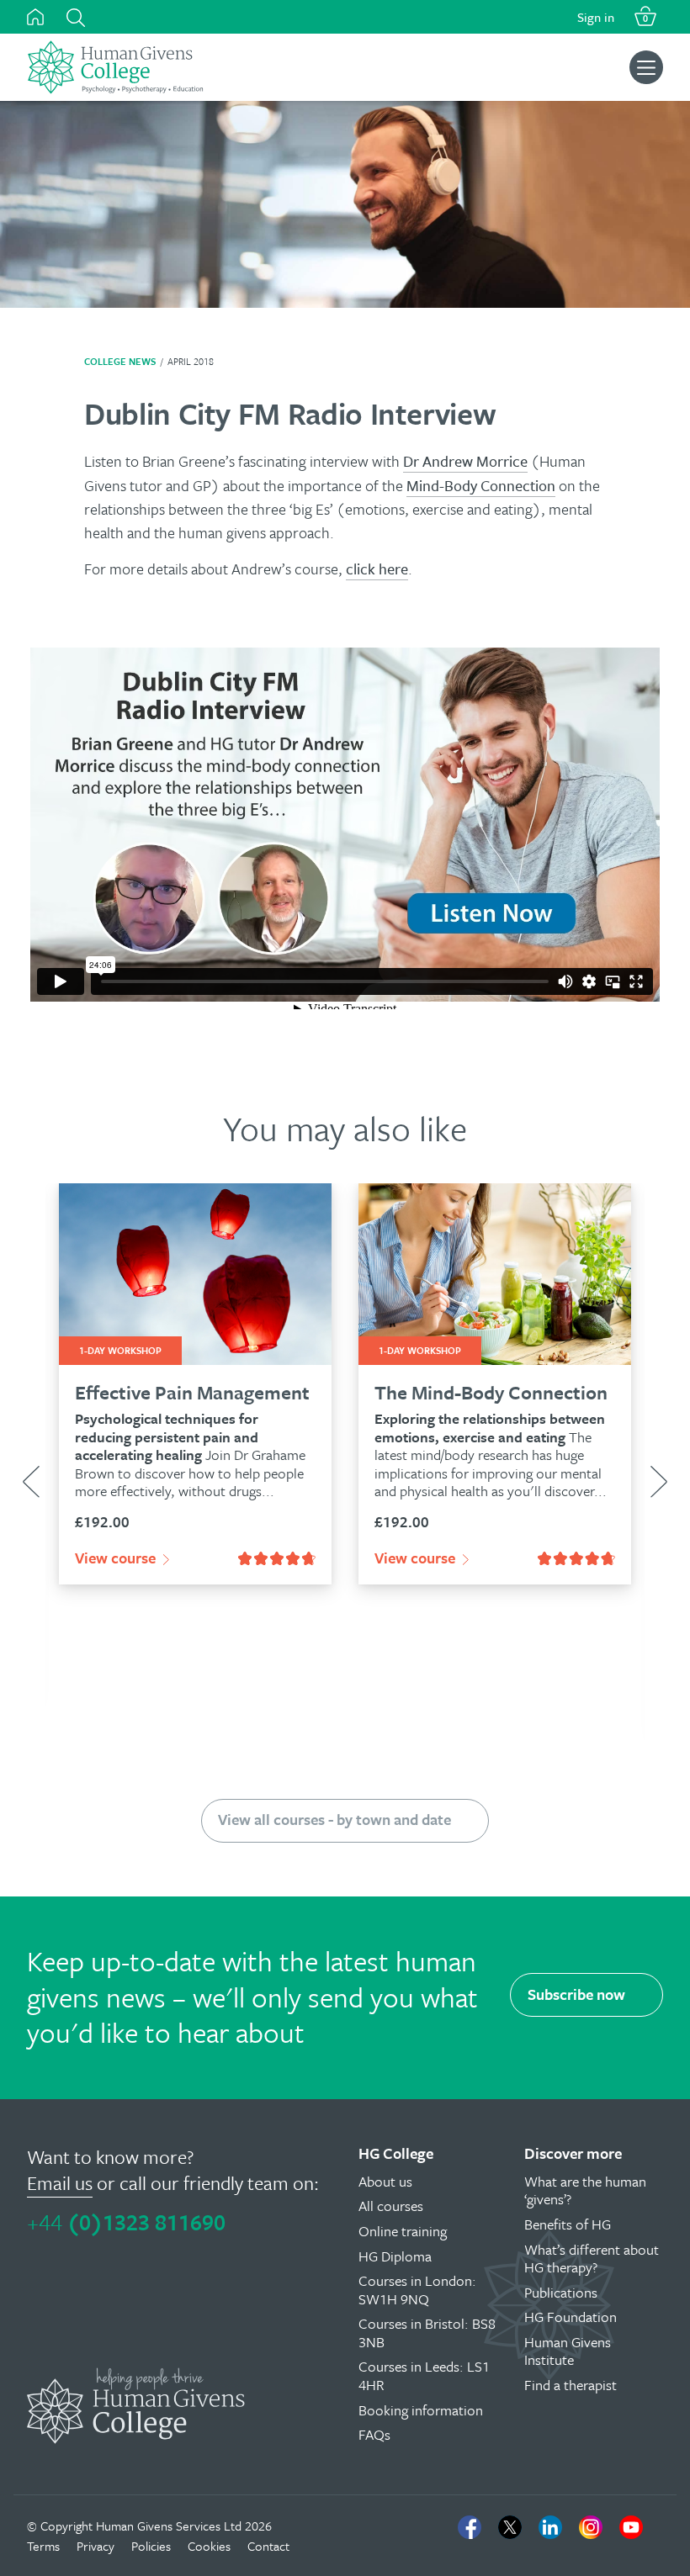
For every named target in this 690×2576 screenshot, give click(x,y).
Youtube (631, 2527)
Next (659, 1482)
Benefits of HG (568, 2224)
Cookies (209, 2546)
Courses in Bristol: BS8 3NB (427, 2333)
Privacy (96, 2546)
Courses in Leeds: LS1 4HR (424, 2375)
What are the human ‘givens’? (585, 2190)
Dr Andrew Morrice (465, 461)
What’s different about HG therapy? (592, 2259)
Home (35, 17)
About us (385, 2181)
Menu (646, 67)
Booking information (421, 2410)
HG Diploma (395, 2256)
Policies (151, 2546)
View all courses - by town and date (334, 1819)
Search (76, 18)
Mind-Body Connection (481, 485)
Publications (561, 2292)
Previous (31, 1482)
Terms (43, 2546)
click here (377, 569)
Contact (268, 2546)
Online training (403, 2231)
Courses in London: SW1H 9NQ (417, 2290)
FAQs (374, 2434)
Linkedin (550, 2527)
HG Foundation (571, 2317)
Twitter (510, 2527)
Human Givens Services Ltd (169, 2526)
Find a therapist (571, 2385)
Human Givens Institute (568, 2351)
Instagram (591, 2527)
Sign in (596, 17)
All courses (391, 2206)
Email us (60, 2183)
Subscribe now (576, 1994)
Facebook (470, 2527)
